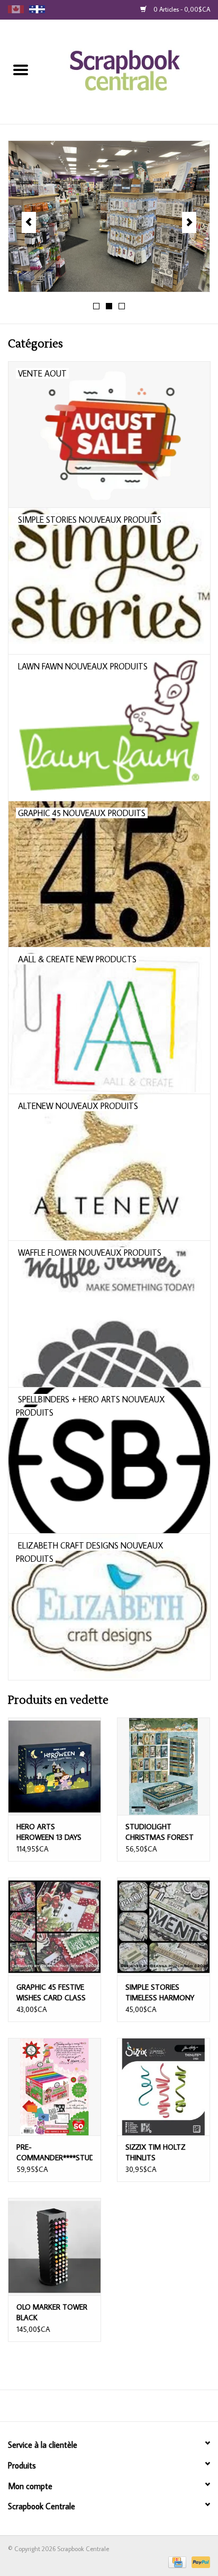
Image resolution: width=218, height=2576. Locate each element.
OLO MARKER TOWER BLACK (52, 2312)
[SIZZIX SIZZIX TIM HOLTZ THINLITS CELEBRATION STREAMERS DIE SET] (163, 2087)
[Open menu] (21, 69)
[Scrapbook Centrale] (130, 71)
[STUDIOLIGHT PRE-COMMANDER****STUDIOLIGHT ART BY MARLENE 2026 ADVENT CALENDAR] (54, 2087)
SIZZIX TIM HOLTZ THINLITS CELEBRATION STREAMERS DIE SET (159, 2153)
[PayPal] (199, 2561)
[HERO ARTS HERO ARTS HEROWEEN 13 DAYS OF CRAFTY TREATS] (54, 1766)
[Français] (37, 9)
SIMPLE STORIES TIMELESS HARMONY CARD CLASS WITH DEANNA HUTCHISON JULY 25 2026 (161, 1993)
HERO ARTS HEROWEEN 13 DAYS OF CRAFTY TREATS (49, 1832)
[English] (16, 9)
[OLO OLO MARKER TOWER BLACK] (54, 2247)
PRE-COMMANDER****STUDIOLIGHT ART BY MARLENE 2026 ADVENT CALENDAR (54, 2153)
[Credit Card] (176, 2561)
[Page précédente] (29, 222)
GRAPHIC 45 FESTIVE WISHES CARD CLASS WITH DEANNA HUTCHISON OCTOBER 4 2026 (54, 1993)
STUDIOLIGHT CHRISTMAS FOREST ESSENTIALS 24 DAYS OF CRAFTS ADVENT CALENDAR (160, 1832)
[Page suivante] (189, 222)
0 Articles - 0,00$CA (181, 9)
